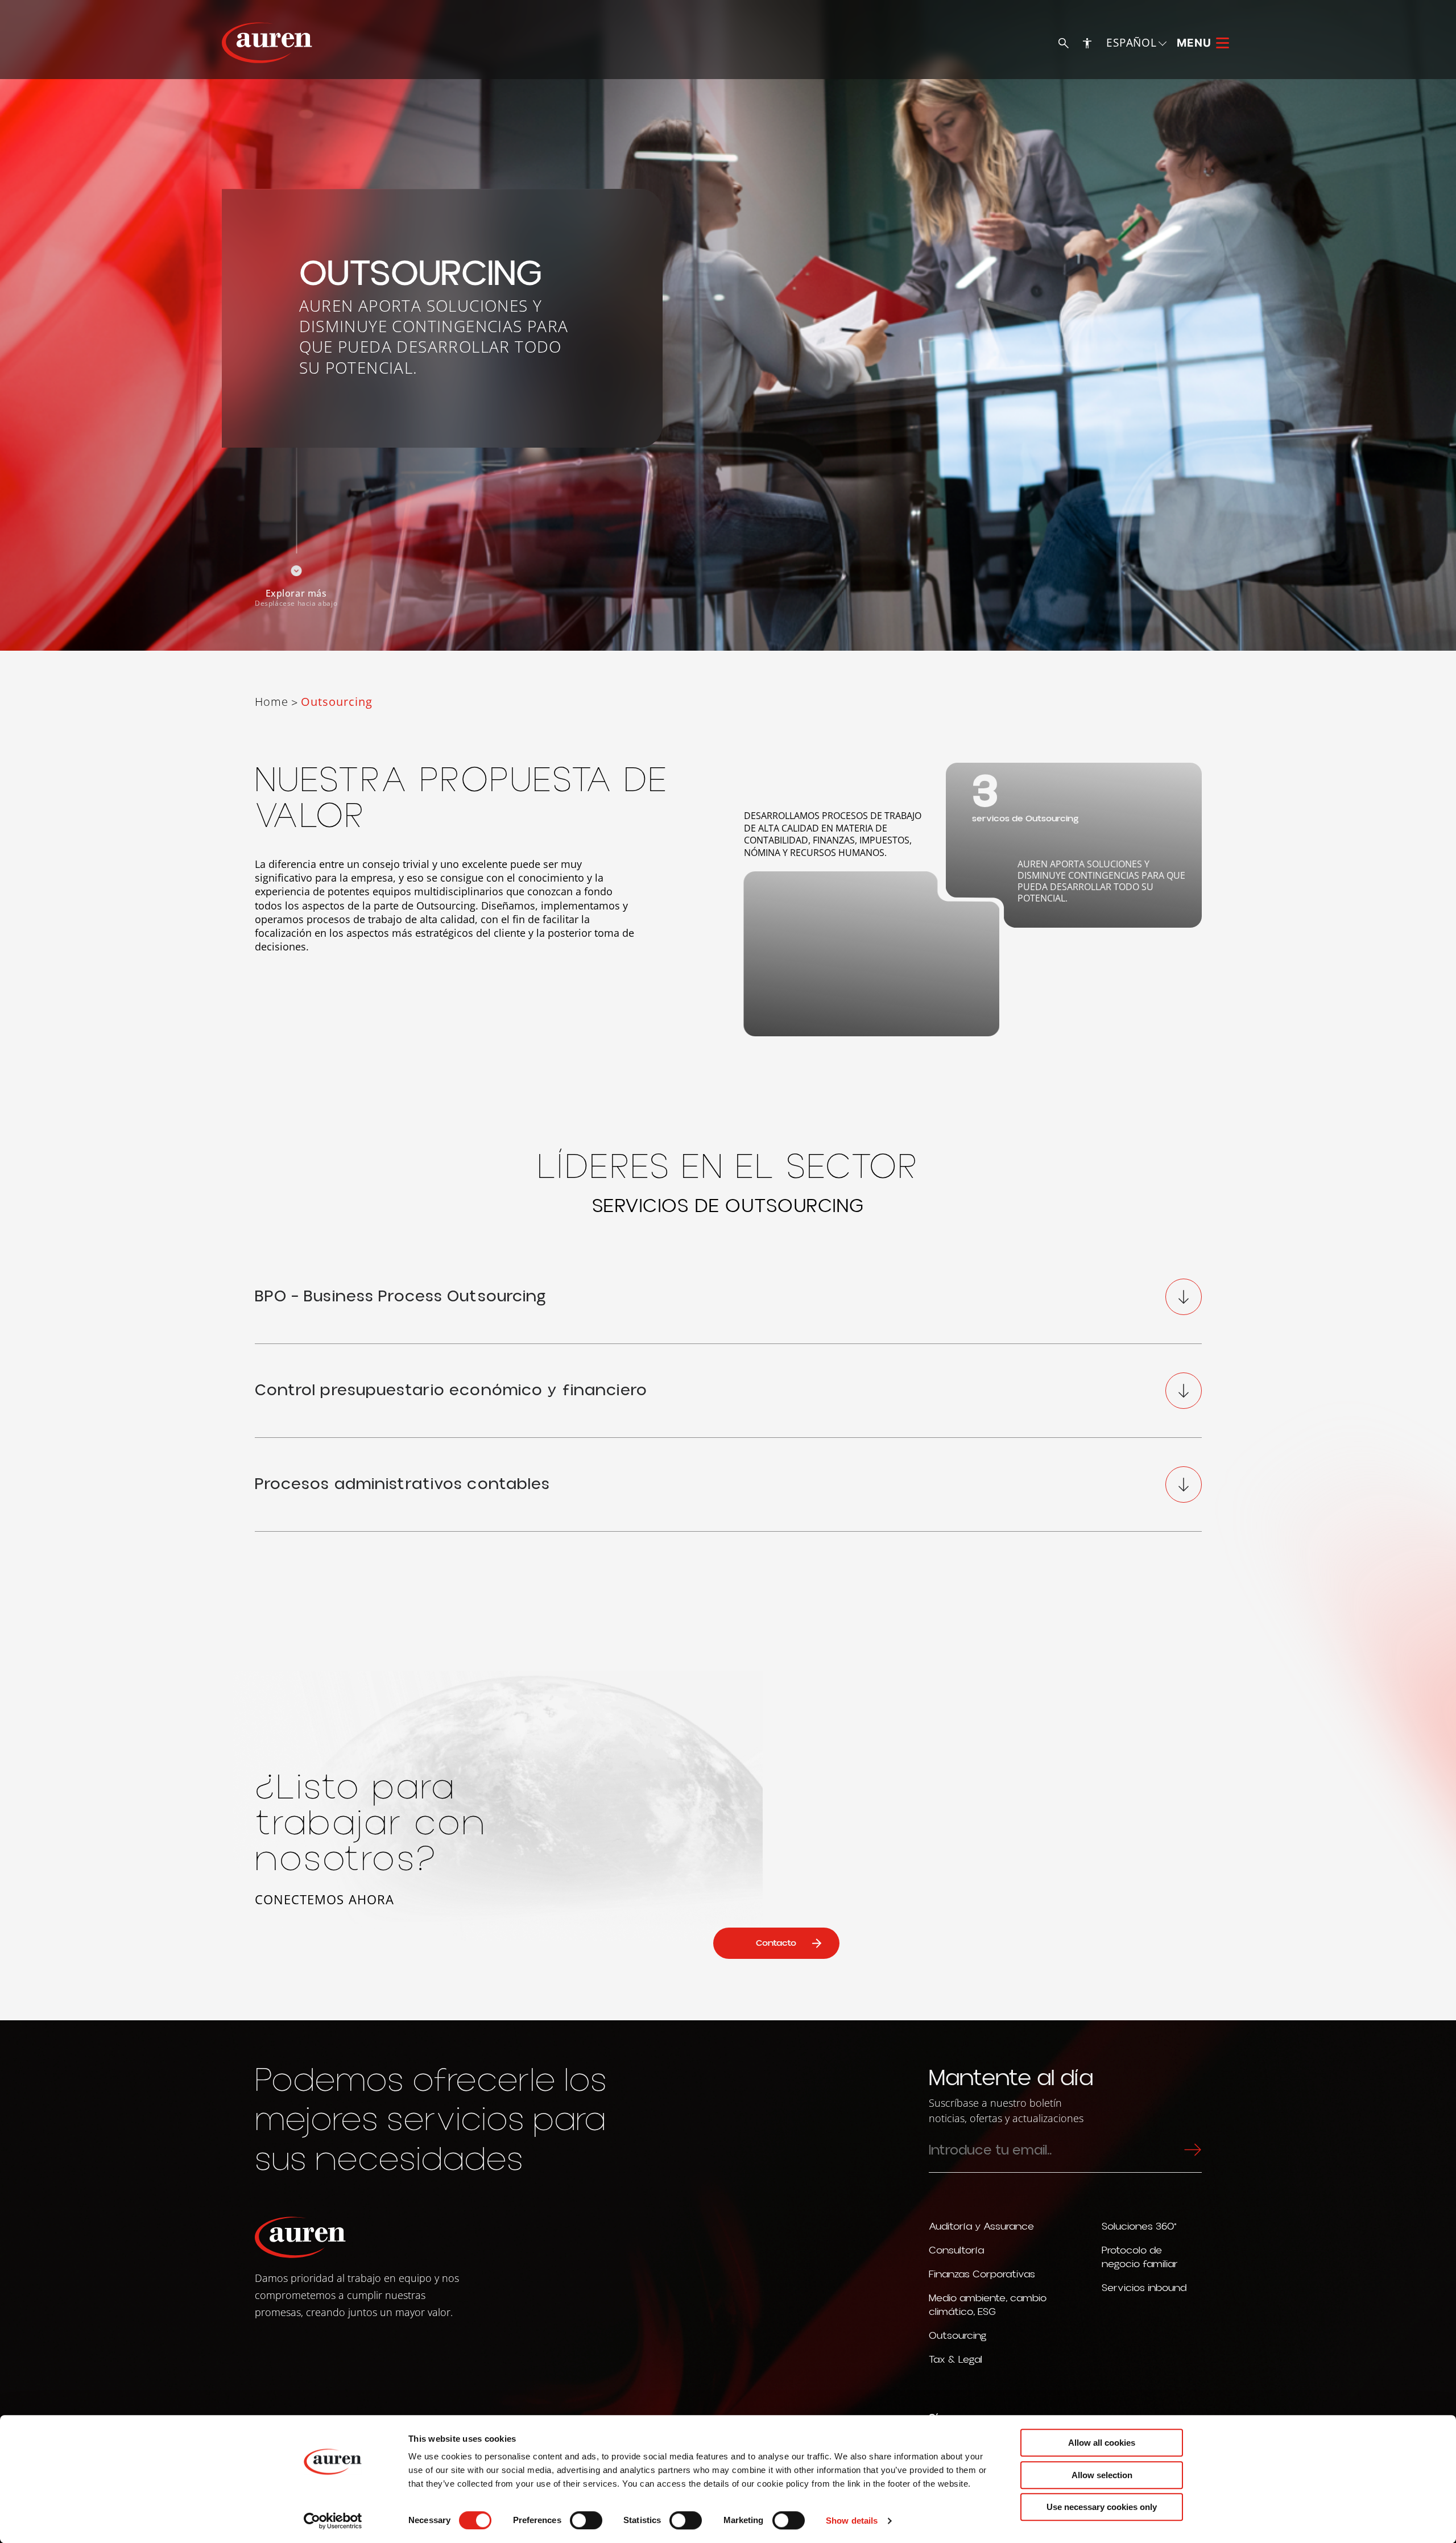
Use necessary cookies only (1102, 2507)
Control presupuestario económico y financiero (451, 1390)
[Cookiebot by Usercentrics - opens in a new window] (333, 2521)
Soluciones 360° (1139, 2226)
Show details (852, 2521)
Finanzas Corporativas (982, 2274)
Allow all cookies (1102, 2443)
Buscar (1063, 43)
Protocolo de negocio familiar (1140, 2257)
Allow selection (1102, 2475)
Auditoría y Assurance (981, 2226)
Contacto (776, 1943)
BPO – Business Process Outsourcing (401, 1297)
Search (1190, 2149)
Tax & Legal (955, 2360)
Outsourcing (958, 2336)
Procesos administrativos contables (403, 1484)
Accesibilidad (1087, 43)
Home (272, 702)
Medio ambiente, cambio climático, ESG (988, 2305)
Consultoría (956, 2250)
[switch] (586, 2520)
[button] (1137, 42)
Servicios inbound (1144, 2288)
